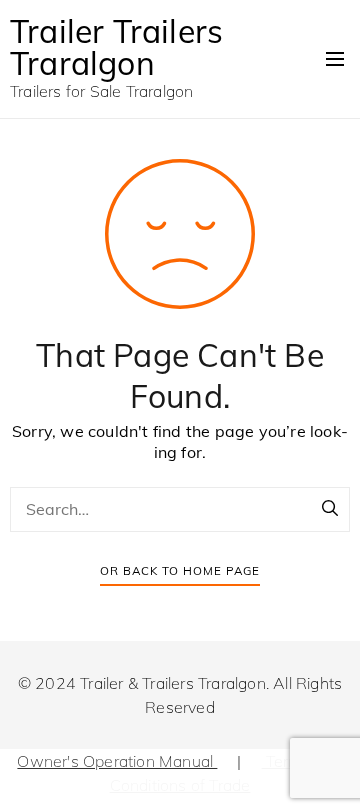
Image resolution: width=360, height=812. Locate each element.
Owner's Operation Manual (117, 761)
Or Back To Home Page (180, 570)
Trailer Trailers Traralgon (116, 47)
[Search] (330, 509)
